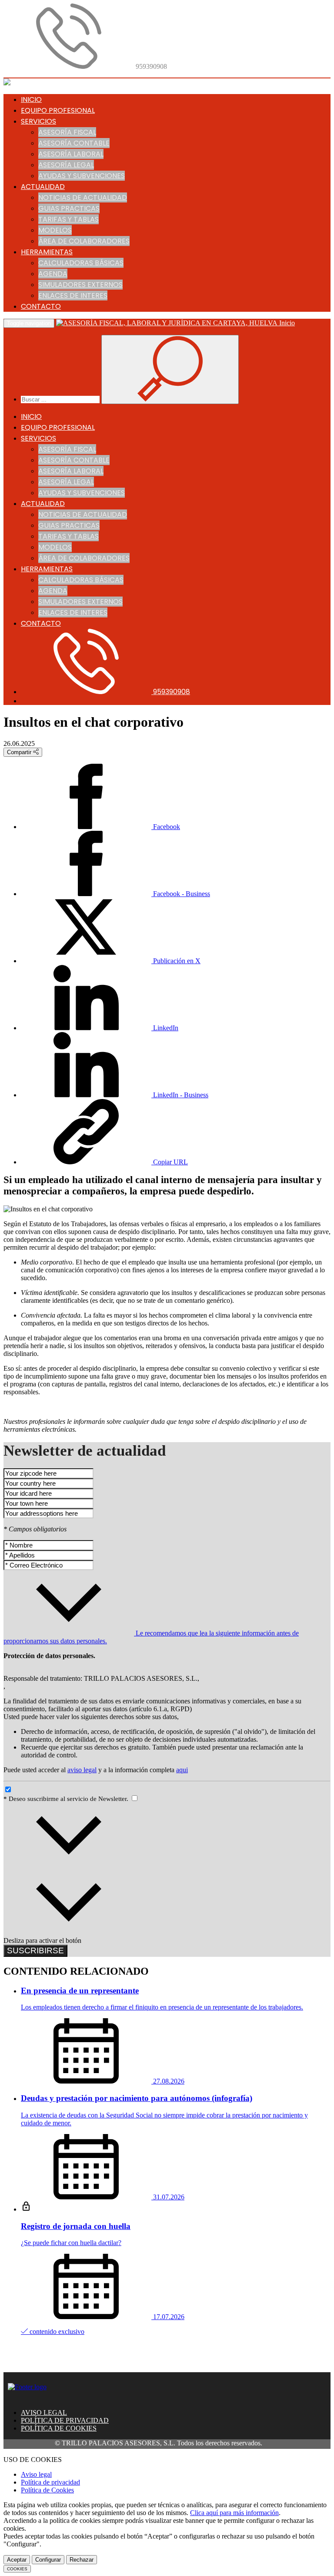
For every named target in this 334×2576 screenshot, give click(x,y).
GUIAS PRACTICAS (69, 208)
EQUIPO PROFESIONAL (58, 110)
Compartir (20, 752)
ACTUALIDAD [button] (43, 187)
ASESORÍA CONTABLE (74, 143)
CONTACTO (41, 306)
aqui (182, 1770)
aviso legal (82, 1770)
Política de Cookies (47, 2490)
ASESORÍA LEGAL (66, 165)
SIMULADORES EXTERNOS (80, 285)
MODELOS (55, 230)
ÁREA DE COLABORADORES (84, 241)
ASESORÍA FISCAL (67, 132)
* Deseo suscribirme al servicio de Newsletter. (67, 1799)
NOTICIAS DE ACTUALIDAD (83, 197)
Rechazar (82, 2560)
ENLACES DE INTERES (73, 295)
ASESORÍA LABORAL (71, 154)
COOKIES (17, 2569)
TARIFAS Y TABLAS (68, 219)
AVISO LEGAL (44, 2412)
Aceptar (17, 2560)
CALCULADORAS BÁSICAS (81, 263)
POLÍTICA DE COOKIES (59, 2428)
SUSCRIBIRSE (35, 1951)
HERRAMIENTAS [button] (47, 252)
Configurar (48, 2560)
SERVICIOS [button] (38, 121)
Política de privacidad (50, 2482)
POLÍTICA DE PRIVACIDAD (65, 2420)
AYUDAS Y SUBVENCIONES (82, 176)
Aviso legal (36, 2474)
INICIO (31, 99)
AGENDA (53, 274)
